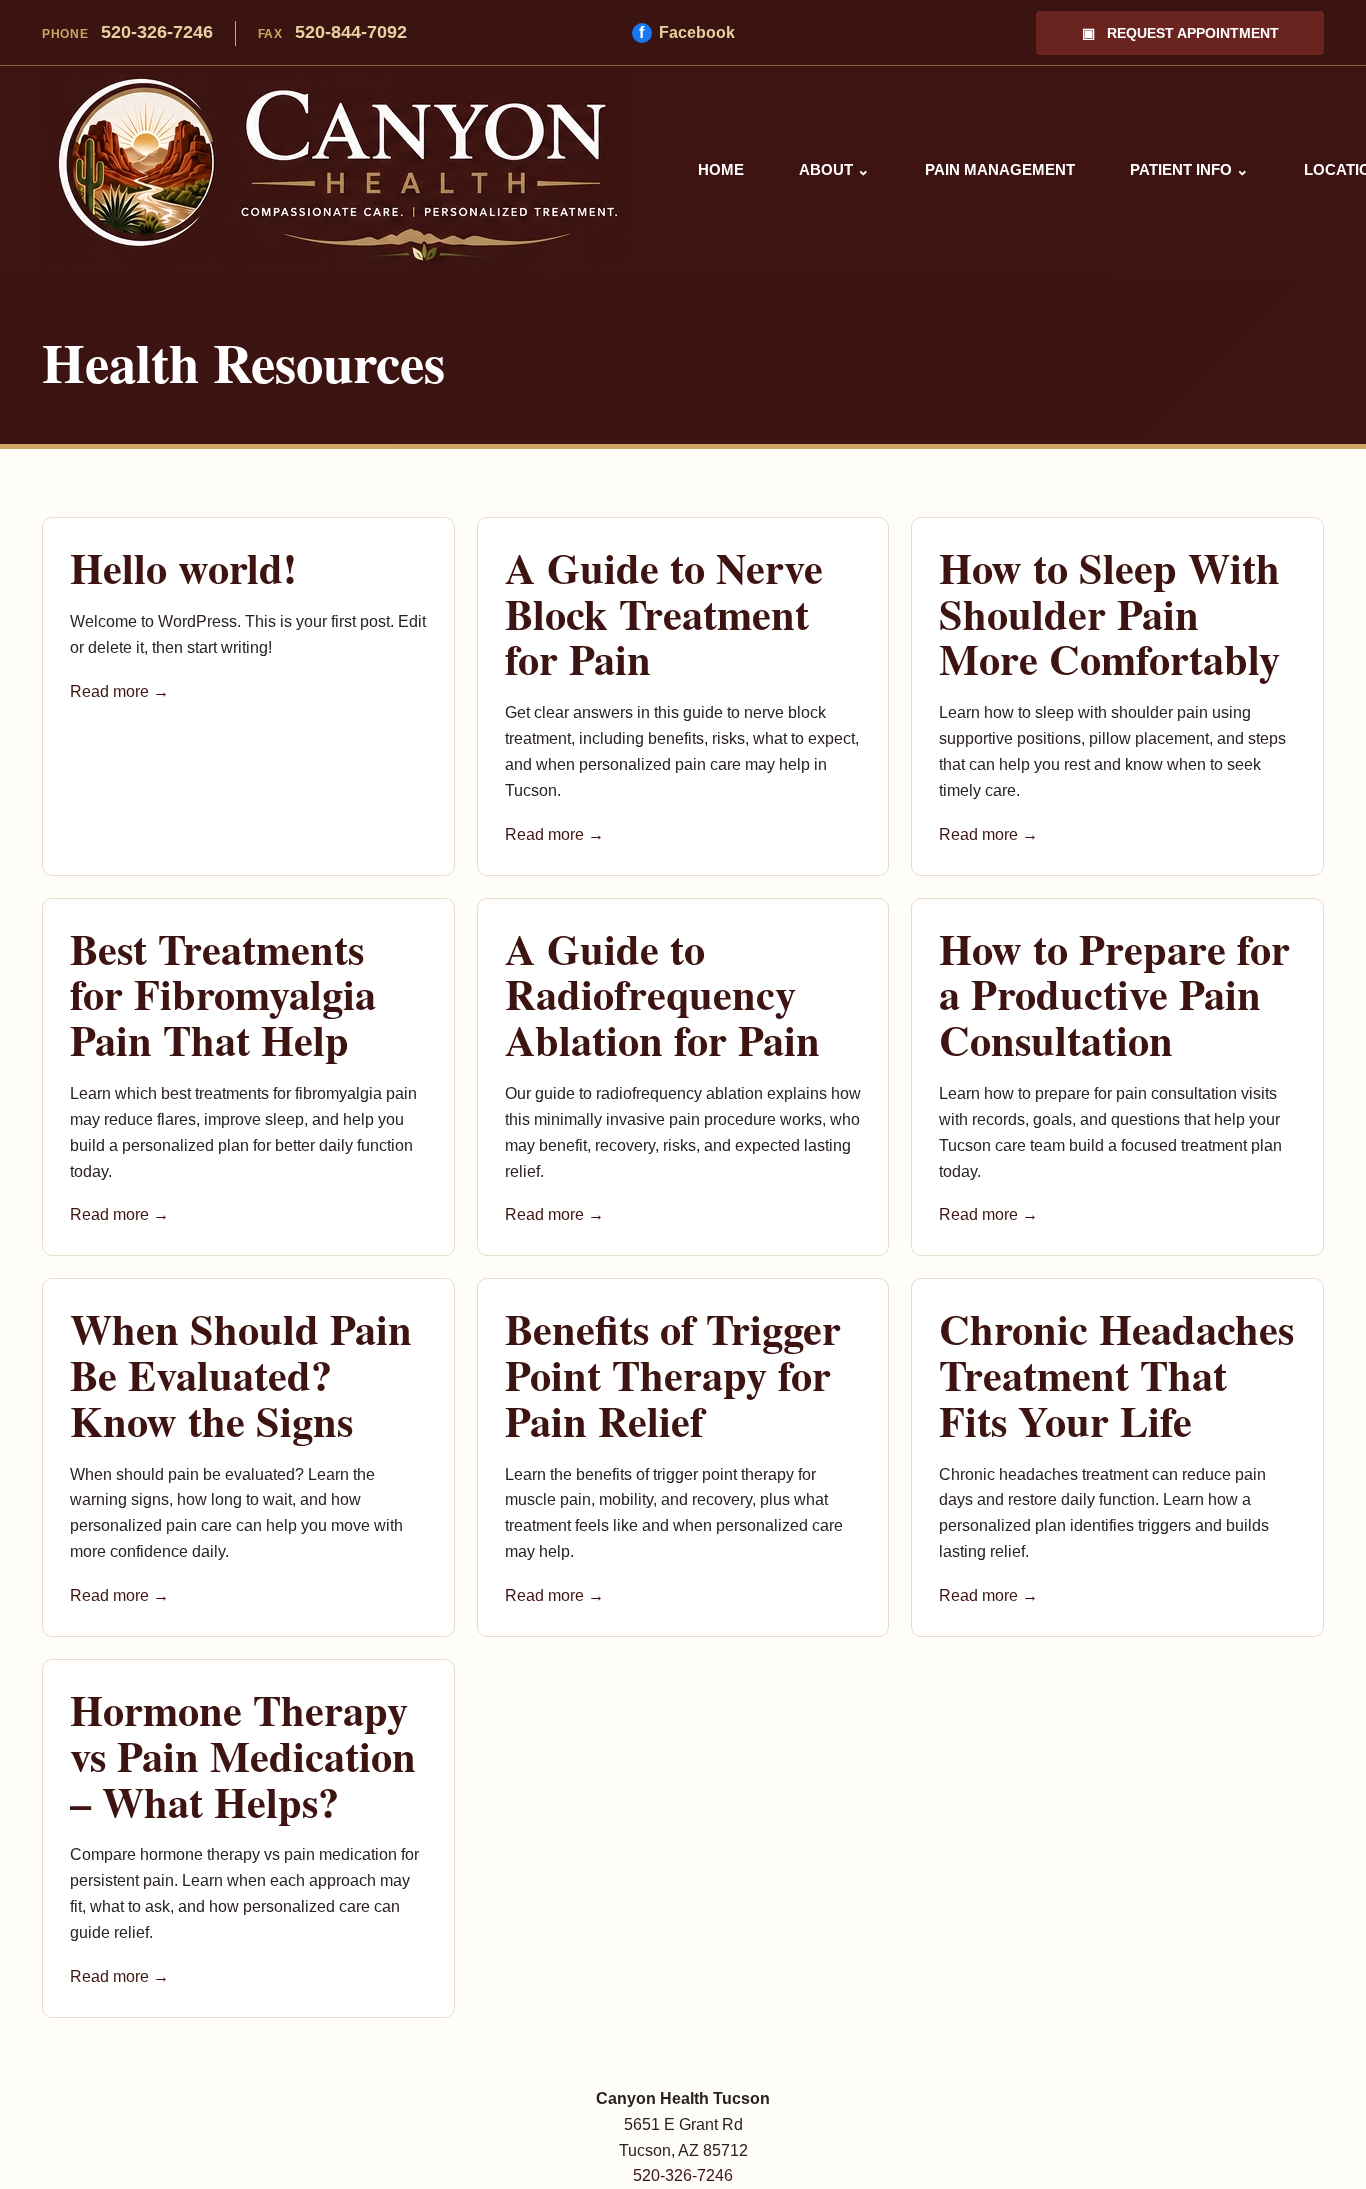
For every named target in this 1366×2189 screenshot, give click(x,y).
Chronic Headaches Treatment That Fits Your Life (1116, 1374)
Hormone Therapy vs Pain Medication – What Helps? (243, 1755)
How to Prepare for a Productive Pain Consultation (1114, 994)
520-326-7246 (127, 32)
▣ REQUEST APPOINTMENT (1180, 33)
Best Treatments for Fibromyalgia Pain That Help (223, 994)
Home (721, 169)
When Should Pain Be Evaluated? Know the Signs (241, 1374)
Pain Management (1000, 169)
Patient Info (1189, 169)
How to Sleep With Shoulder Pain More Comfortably (1109, 613)
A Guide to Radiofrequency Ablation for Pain (662, 994)
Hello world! (183, 567)
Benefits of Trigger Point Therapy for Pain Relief (673, 1374)
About (834, 169)
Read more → (119, 691)
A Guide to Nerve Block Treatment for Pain (664, 613)
